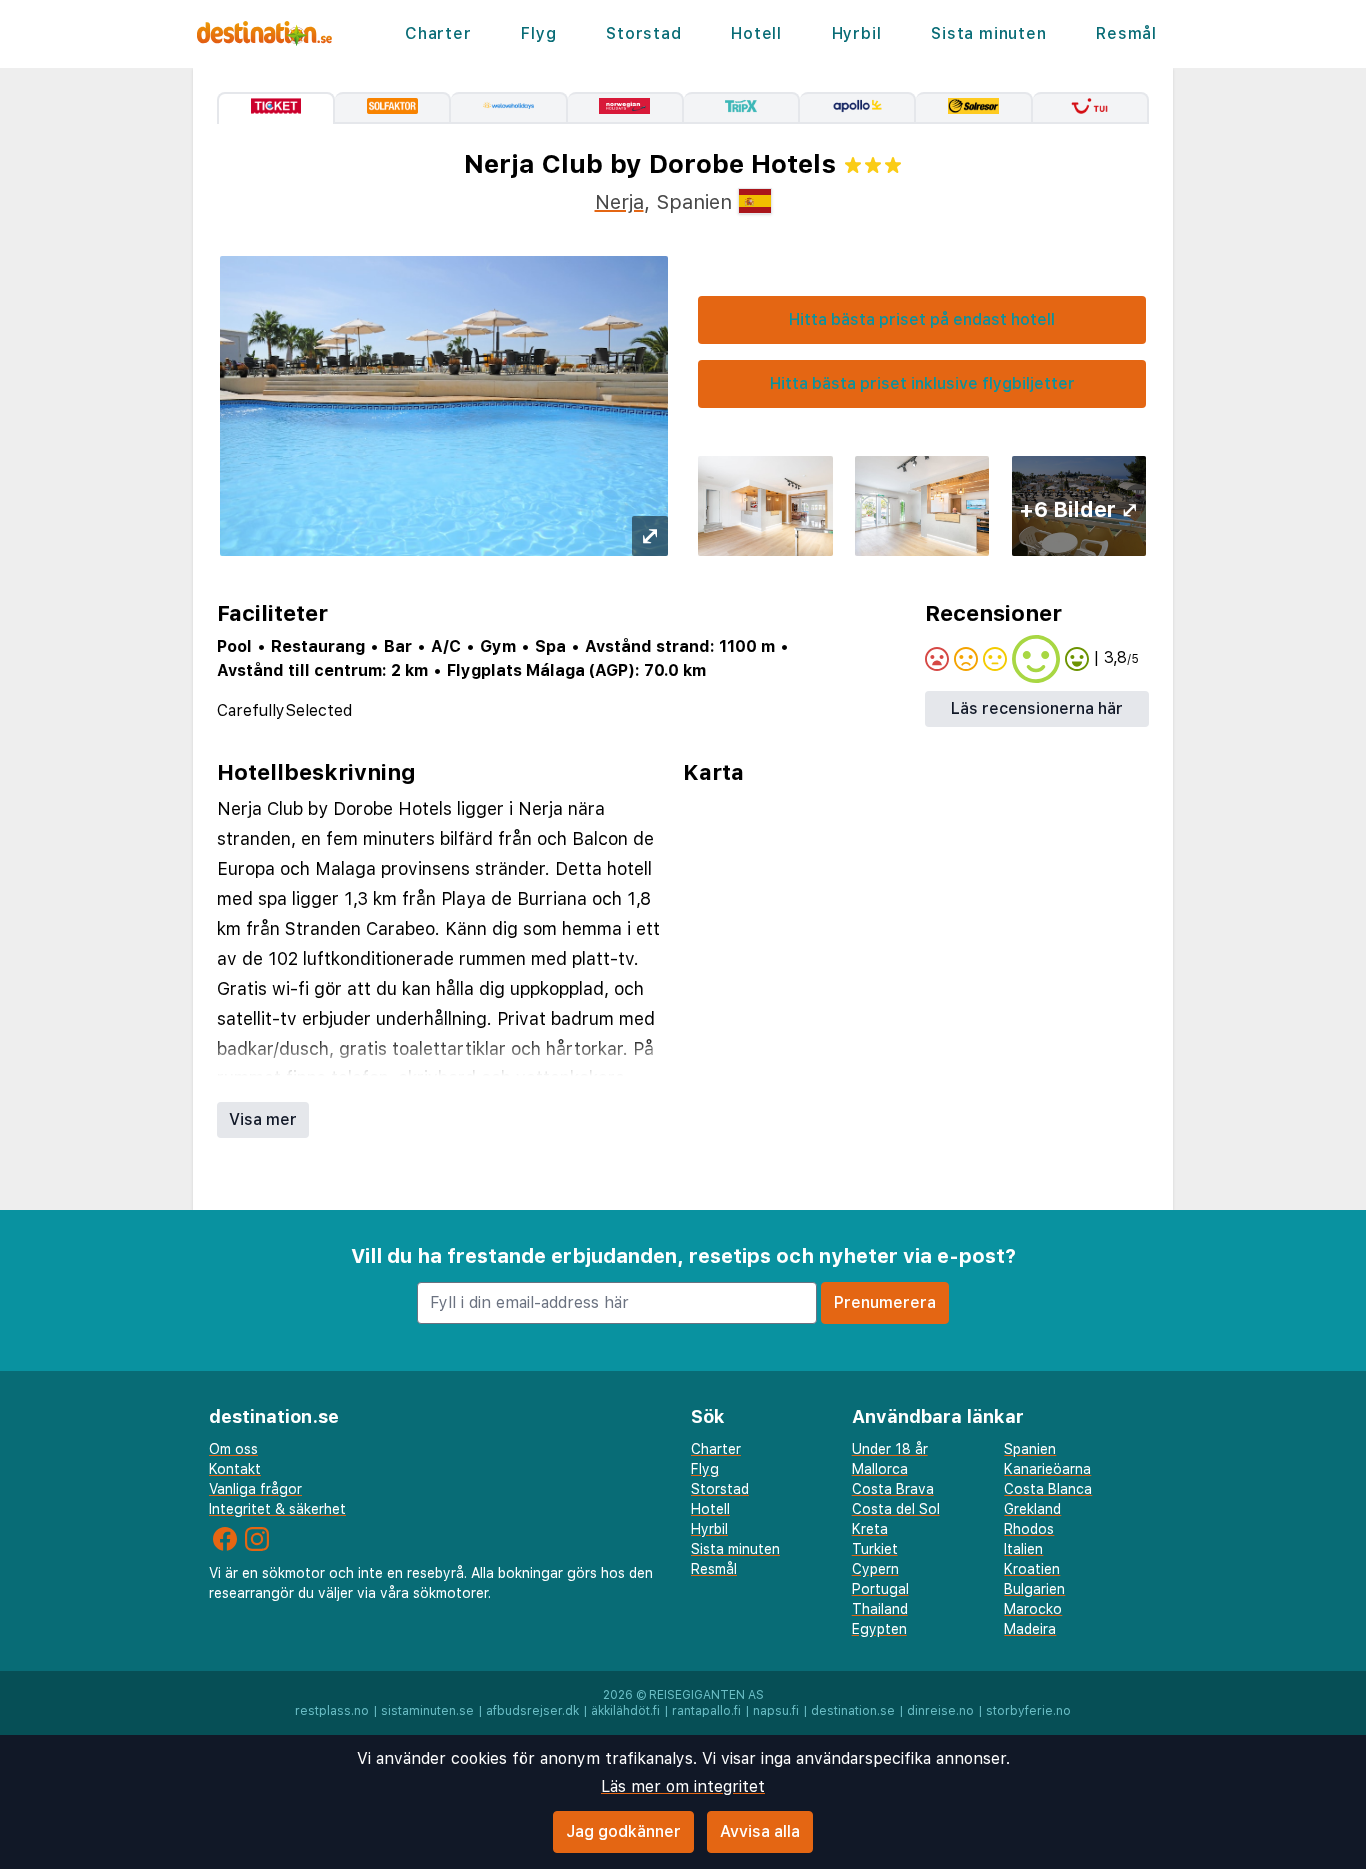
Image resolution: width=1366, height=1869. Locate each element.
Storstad (643, 33)
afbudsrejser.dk (532, 1711)
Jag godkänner (623, 1831)
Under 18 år (890, 1449)
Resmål (1126, 33)
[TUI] (1091, 108)
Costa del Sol (896, 1509)
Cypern (875, 1569)
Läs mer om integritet (683, 1786)
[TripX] (742, 108)
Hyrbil (857, 33)
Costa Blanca (1048, 1489)
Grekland (1032, 1509)
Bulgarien (1034, 1589)
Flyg (538, 33)
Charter (438, 33)
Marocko (1033, 1609)
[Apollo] (858, 108)
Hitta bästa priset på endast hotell (922, 319)
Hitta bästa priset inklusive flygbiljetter (922, 383)
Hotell (756, 33)
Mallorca (880, 1469)
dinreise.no (940, 1711)
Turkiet (875, 1549)
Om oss (233, 1449)
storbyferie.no (1028, 1711)
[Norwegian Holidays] (626, 108)
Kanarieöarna (1047, 1469)
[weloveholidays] (509, 108)
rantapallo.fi (706, 1711)
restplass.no (332, 1711)
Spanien (1030, 1449)
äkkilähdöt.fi (625, 1711)
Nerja (619, 202)
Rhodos (1029, 1529)
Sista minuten (988, 33)
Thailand (880, 1609)
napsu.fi (776, 1711)
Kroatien (1032, 1569)
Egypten (879, 1629)
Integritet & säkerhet (277, 1509)
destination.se (853, 1711)
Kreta (870, 1529)
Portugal (880, 1589)
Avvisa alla (760, 1831)
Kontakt (235, 1469)
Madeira (1030, 1629)
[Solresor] (974, 108)
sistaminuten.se (427, 1711)
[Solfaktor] (393, 108)
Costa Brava (893, 1489)
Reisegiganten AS (706, 1695)
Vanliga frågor (255, 1489)
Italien (1023, 1549)
